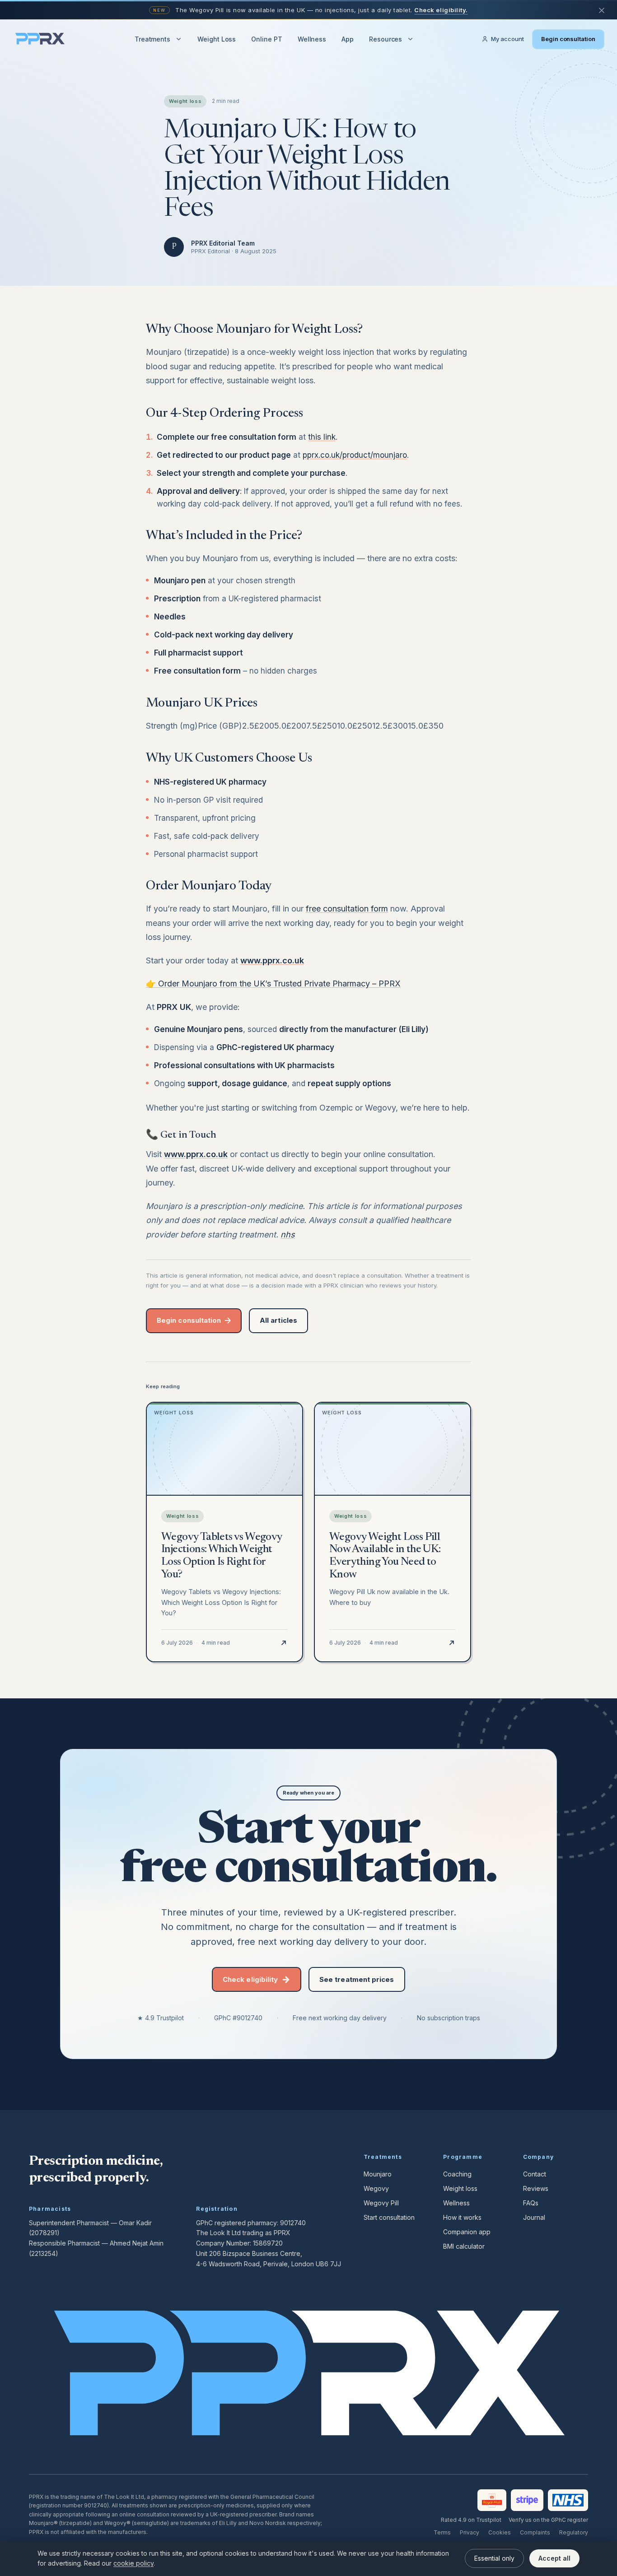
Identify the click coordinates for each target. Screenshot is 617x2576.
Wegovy (376, 2188)
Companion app (467, 2232)
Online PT (266, 39)
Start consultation (389, 2217)
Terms (442, 2532)
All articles (278, 1320)
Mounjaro (378, 2174)
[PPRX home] (40, 39)
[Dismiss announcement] (602, 10)
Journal (534, 2217)
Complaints (535, 2532)
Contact (535, 2174)
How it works (462, 2217)
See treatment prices (357, 1979)
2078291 (44, 2233)
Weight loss (460, 2188)
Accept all (554, 2558)
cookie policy (133, 2563)
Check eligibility (250, 1979)
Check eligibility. (441, 10)
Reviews (536, 2188)
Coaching (457, 2174)
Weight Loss (217, 39)
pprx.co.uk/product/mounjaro (355, 455)
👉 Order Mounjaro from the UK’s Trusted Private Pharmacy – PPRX (273, 983)
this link (322, 437)
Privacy (470, 2532)
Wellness (312, 39)
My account (507, 39)
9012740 (293, 2223)
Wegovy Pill (381, 2203)
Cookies (500, 2532)
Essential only (494, 2558)
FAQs (531, 2203)
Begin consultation (568, 39)
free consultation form (347, 909)
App (348, 39)
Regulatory (574, 2532)
